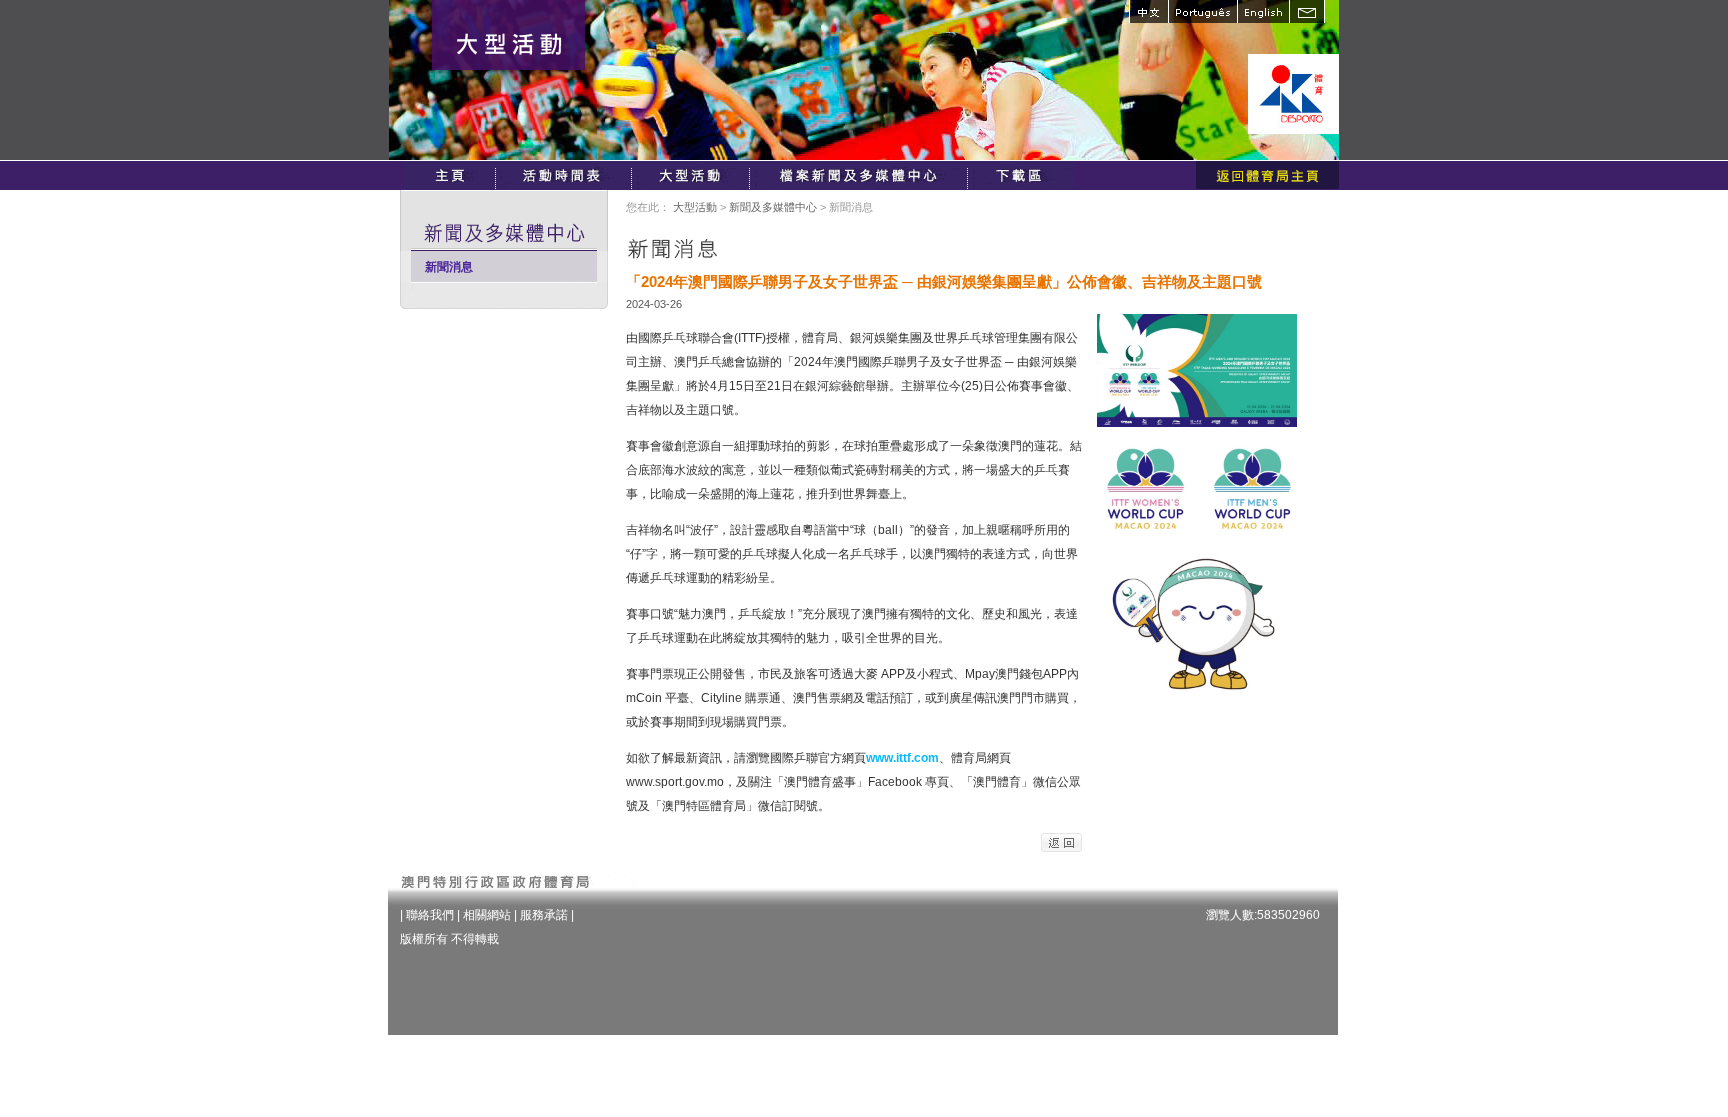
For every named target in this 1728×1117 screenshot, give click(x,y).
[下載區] (1021, 175)
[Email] (1307, 11)
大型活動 (695, 207)
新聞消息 (449, 267)
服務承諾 (544, 915)
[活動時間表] (564, 175)
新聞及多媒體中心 (773, 207)
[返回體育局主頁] (1267, 175)
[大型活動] (692, 175)
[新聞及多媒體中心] (860, 175)
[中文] (1148, 11)
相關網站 (487, 915)
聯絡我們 (430, 915)
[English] (1263, 11)
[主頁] (450, 175)
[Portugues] (1202, 11)
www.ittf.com (902, 758)
